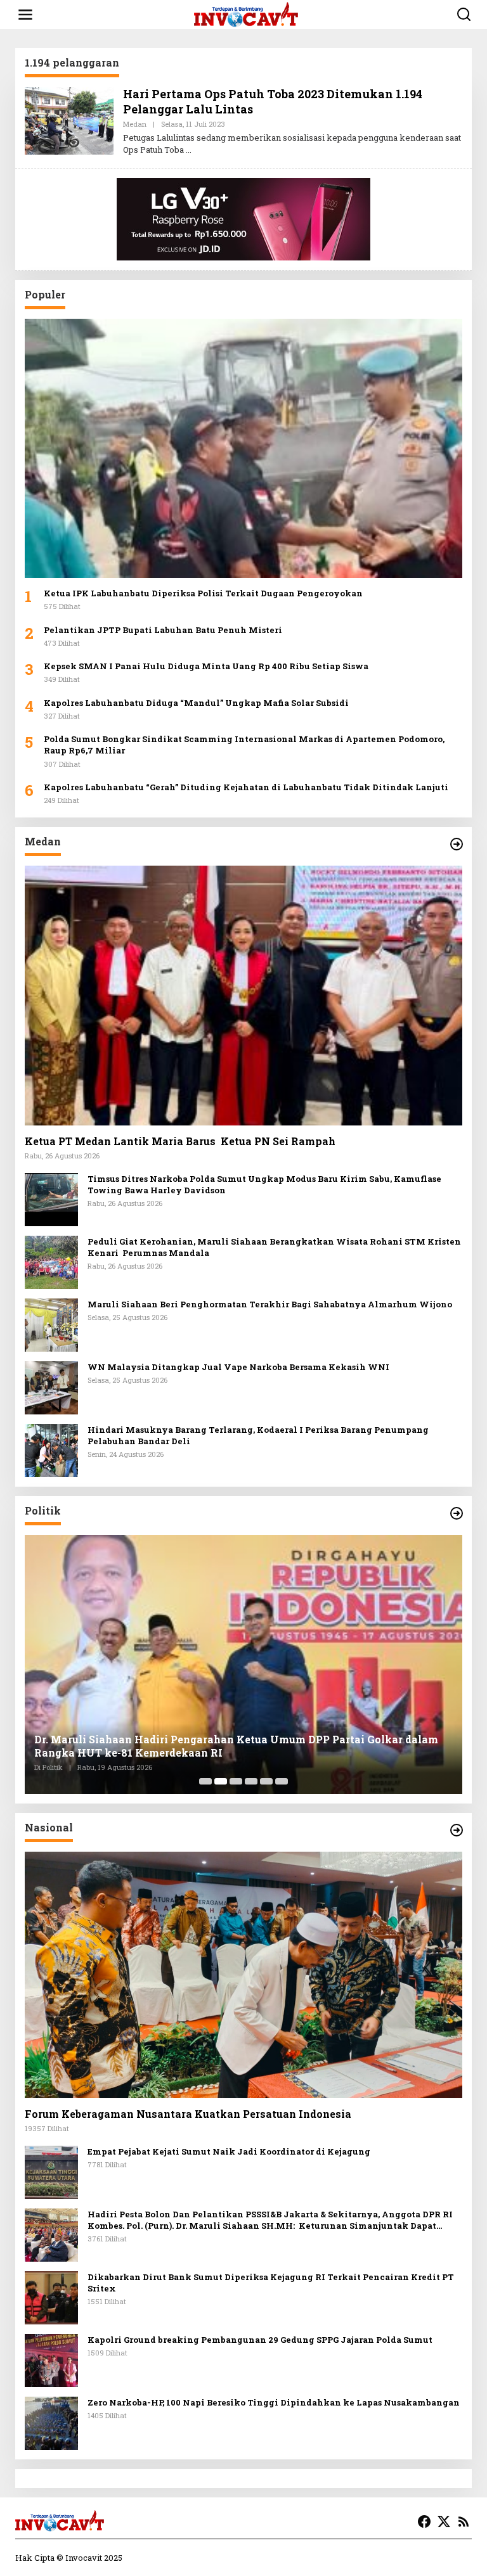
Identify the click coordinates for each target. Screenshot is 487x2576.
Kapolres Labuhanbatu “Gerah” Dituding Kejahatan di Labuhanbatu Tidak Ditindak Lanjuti (246, 787)
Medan (135, 124)
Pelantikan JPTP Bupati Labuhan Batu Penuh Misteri (163, 630)
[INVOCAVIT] (246, 14)
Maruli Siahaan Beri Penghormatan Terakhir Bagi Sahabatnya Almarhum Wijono (270, 1304)
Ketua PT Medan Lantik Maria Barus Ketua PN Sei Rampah (180, 1141)
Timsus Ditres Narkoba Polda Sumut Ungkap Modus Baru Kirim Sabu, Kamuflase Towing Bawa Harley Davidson (264, 1184)
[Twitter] (444, 2522)
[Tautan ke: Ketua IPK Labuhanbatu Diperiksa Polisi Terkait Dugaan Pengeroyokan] (243, 448)
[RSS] (464, 2522)
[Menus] (25, 15)
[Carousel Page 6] (282, 1781)
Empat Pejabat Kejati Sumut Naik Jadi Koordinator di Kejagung (229, 2151)
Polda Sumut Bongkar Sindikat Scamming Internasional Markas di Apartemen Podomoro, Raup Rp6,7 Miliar (244, 745)
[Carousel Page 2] (221, 1781)
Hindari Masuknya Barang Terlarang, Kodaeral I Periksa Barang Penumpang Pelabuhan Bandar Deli (258, 1435)
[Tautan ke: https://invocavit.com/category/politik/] (457, 1513)
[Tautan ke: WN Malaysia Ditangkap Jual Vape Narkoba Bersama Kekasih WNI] (51, 1387)
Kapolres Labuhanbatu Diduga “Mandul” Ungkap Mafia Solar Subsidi (197, 703)
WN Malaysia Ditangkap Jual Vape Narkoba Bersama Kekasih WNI (238, 1367)
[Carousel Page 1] (205, 1781)
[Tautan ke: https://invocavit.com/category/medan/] (457, 844)
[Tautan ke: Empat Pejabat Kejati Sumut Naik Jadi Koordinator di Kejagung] (51, 2171)
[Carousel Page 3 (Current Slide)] (236, 1781)
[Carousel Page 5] (266, 1781)
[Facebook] (424, 2522)
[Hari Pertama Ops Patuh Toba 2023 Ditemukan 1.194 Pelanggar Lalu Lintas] (189, 150)
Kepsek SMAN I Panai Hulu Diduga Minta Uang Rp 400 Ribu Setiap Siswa (206, 666)
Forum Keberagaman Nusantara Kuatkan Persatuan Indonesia (188, 2114)
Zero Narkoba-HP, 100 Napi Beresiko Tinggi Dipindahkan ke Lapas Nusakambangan (274, 2402)
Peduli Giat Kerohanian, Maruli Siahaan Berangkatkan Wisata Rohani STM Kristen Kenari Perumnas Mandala (274, 1247)
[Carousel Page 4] (251, 1781)
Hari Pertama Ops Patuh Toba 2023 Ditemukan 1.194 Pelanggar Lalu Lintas (273, 101)
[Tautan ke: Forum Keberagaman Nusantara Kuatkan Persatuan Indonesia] (243, 1975)
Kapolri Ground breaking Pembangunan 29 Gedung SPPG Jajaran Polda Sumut (260, 2340)
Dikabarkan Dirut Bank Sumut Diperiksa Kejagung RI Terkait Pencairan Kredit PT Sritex (271, 2283)
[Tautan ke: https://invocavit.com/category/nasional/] (457, 1830)
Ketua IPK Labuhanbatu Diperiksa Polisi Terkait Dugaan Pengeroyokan (203, 593)
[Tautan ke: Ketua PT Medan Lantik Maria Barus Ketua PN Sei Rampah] (243, 995)
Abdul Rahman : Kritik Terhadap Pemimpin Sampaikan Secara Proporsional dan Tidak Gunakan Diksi (233, 1746)
